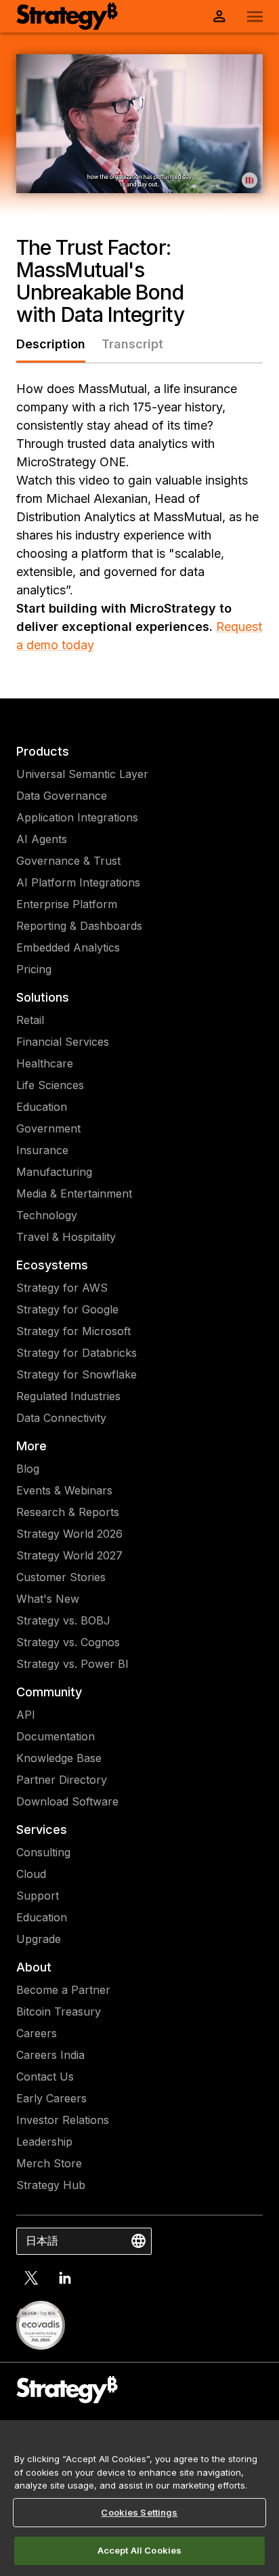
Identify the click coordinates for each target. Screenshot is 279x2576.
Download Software (67, 1801)
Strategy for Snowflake (77, 1374)
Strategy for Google (67, 1309)
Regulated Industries (68, 1396)
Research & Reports (68, 1512)
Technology (47, 1215)
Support (38, 1896)
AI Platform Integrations (78, 882)
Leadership (44, 2142)
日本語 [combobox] (42, 2241)
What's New (48, 1599)
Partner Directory (62, 1780)
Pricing (34, 969)
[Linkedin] (65, 2278)
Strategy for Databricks (77, 1353)
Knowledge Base (59, 1758)
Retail (30, 1020)
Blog (28, 1469)
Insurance (42, 1150)
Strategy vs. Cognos (68, 1642)
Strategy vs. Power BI (72, 1664)
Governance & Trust (68, 861)
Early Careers (51, 2098)
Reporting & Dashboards (79, 926)
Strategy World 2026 (69, 1534)
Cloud (31, 1874)
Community (49, 1692)
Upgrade (39, 1939)
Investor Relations (63, 2120)
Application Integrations (77, 817)
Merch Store (49, 2163)
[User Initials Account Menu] (219, 16)
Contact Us (45, 2077)
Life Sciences (50, 1085)
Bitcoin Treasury (59, 2011)
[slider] (138, 182)
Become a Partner (63, 1990)
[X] (31, 2278)
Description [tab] (51, 344)
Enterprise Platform (67, 904)
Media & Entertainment (74, 1193)
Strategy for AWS (62, 1288)
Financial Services (63, 1042)
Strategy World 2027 (69, 1555)
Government (48, 1128)
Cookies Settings (139, 2512)
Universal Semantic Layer (82, 774)
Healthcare (45, 1063)
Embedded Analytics (68, 947)
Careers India (50, 2055)
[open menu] (255, 17)
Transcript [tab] (132, 344)
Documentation (56, 1736)
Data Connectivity (61, 1418)
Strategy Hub (51, 2185)
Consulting (43, 1852)
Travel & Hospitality (66, 1237)
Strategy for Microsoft (73, 1331)
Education (42, 1107)
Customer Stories (61, 1577)
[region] (139, 2498)
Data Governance (62, 796)
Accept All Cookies (139, 2550)
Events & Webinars (64, 1490)
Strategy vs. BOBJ (63, 1620)
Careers (37, 2033)
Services (42, 1829)
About (34, 1967)
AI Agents (42, 839)
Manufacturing (54, 1172)
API (26, 1715)
